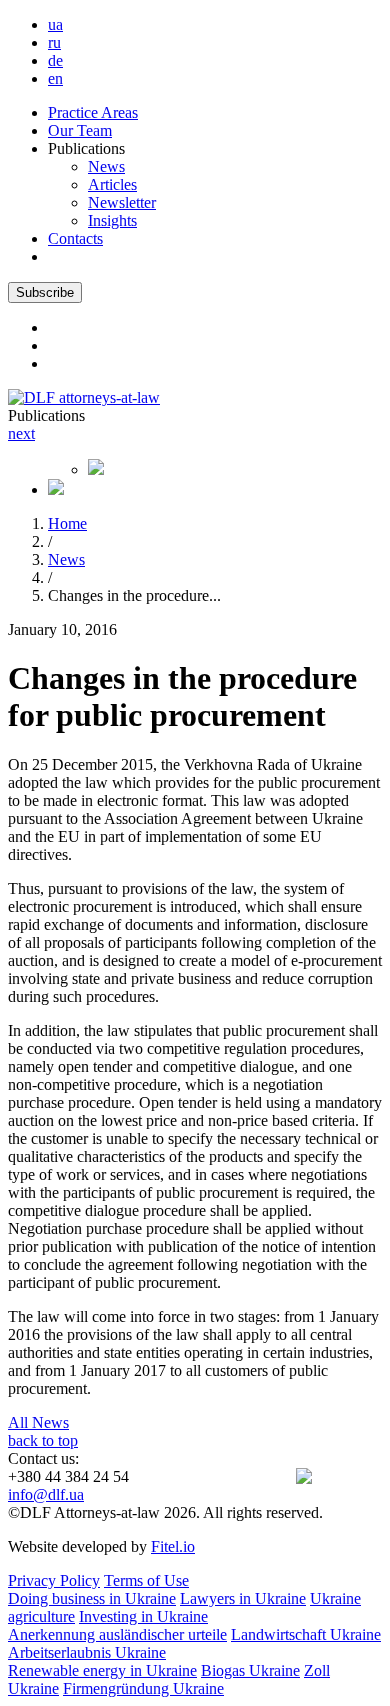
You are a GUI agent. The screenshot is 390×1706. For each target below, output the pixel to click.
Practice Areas (93, 112)
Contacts (75, 238)
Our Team (80, 130)
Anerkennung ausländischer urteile (117, 1634)
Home (67, 523)
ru (54, 42)
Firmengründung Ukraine (143, 1688)
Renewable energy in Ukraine (102, 1670)
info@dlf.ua (46, 1494)
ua (55, 24)
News (106, 166)
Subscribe (45, 292)
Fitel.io (173, 1546)
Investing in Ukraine (143, 1616)
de (55, 60)
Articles (112, 184)
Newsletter (122, 202)
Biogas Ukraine (250, 1670)
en (55, 78)
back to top (43, 1440)
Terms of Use (146, 1580)
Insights (112, 220)
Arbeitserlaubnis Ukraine (87, 1652)
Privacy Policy (54, 1580)
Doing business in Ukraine (92, 1598)
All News (38, 1422)
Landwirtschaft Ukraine (306, 1634)
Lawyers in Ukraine (243, 1598)
